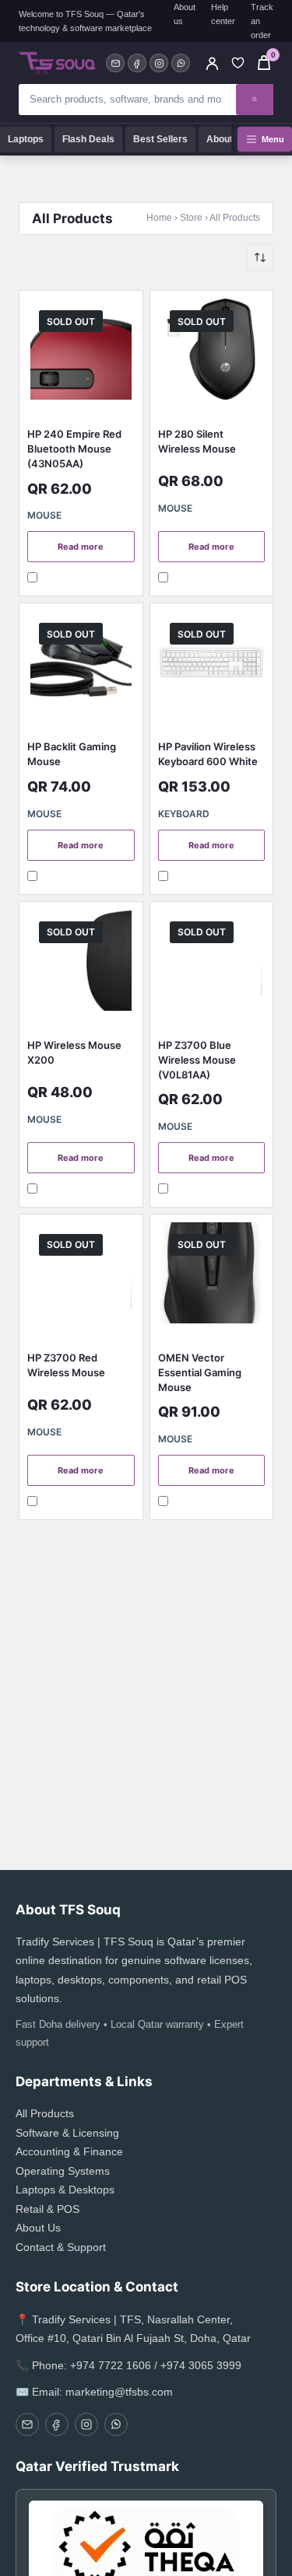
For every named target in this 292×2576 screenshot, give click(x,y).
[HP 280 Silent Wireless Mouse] (212, 353)
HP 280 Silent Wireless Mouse (197, 441)
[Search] (255, 100)
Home (159, 218)
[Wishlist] (238, 63)
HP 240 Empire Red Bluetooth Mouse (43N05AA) (74, 449)
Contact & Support (61, 2247)
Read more (81, 547)
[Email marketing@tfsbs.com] (115, 63)
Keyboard (184, 814)
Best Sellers (160, 139)
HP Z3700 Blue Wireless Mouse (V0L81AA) (197, 1060)
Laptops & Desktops (65, 2190)
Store (191, 218)
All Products (45, 2113)
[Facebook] (137, 63)
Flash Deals (88, 139)
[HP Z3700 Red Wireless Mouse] (81, 1277)
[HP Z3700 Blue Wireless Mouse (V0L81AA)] (212, 964)
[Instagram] (159, 63)
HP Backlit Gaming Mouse (72, 754)
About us (185, 14)
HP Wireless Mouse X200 (74, 1052)
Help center (223, 14)
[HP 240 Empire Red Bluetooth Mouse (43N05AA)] (81, 353)
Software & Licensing (67, 2133)
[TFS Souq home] (58, 63)
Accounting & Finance (69, 2151)
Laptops (26, 139)
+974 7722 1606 (111, 2365)
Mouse (44, 515)
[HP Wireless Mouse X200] (81, 964)
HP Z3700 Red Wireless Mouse (66, 1365)
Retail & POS (47, 2209)
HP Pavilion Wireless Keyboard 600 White (208, 754)
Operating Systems (63, 2171)
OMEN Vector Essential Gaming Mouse (200, 1372)
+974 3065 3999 (201, 2365)
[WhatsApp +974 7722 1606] (181, 63)
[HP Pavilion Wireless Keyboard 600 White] (212, 666)
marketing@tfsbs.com (119, 2392)
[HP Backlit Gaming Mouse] (81, 666)
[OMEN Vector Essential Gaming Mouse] (212, 1277)
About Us (227, 139)
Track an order (262, 21)
